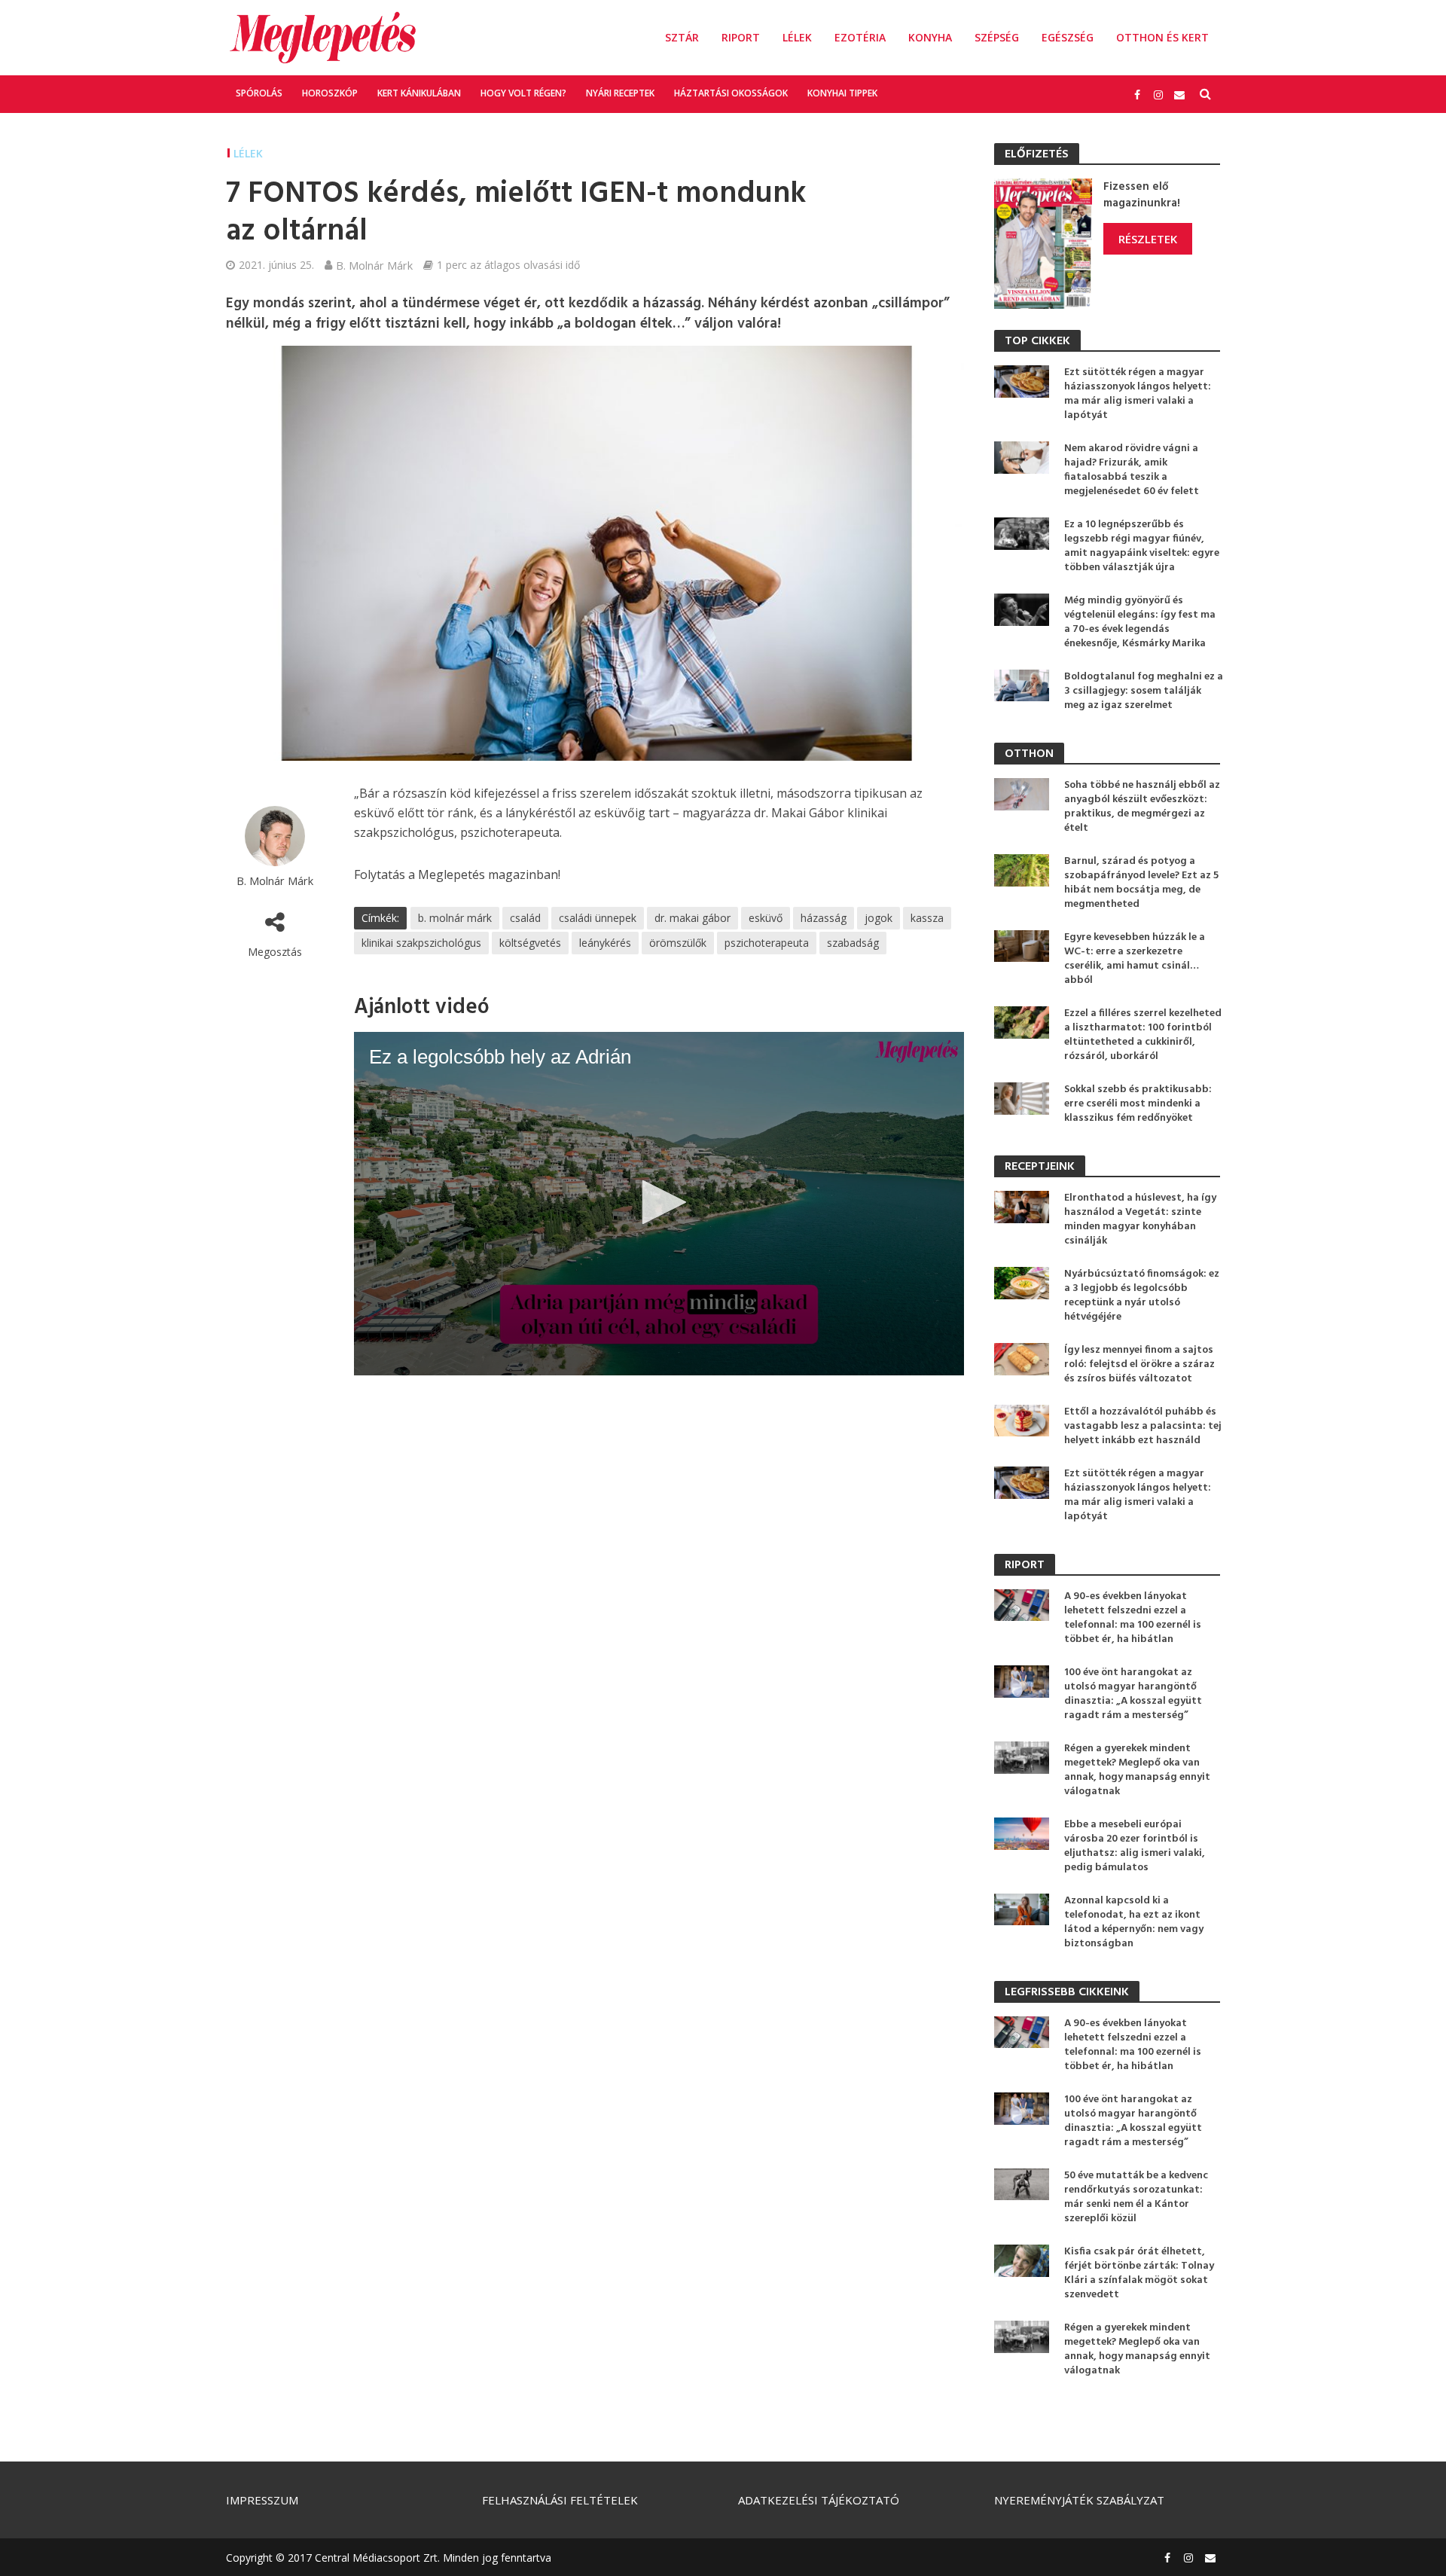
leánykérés (605, 943)
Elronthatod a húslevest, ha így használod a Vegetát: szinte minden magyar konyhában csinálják (1140, 1219)
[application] (659, 1204)
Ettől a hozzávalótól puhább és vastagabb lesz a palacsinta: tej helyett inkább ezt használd (1143, 1426)
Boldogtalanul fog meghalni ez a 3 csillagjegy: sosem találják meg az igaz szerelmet (1144, 691)
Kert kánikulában (419, 93)
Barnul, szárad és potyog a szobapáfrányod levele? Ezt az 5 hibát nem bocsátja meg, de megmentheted (1141, 883)
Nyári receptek (620, 93)
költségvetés (530, 943)
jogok (879, 918)
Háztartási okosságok (731, 93)
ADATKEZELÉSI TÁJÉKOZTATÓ (819, 2500)
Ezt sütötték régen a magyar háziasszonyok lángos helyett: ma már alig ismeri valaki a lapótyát (1138, 394)
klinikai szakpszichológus (421, 943)
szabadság (853, 943)
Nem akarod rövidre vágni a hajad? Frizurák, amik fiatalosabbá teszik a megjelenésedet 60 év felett (1132, 470)
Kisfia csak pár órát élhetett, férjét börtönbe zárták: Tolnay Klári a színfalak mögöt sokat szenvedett (1139, 2273)
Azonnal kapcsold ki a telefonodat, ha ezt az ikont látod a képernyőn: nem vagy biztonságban (1134, 1922)
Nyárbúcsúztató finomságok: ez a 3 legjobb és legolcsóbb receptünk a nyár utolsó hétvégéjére (1142, 1296)
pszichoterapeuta (767, 943)
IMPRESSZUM (262, 2500)
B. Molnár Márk (374, 265)
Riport (741, 37)
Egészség (1068, 37)
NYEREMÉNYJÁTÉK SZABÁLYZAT (1079, 2500)
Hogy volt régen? (523, 93)
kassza (927, 918)
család (525, 918)
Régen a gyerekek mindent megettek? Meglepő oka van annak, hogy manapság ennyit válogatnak (1137, 1770)
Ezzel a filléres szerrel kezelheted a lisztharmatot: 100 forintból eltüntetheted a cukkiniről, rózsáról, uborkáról (1143, 1035)
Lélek (797, 37)
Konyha (930, 37)
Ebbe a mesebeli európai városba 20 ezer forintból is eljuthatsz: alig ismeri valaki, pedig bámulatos (1135, 1846)
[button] (659, 1202)
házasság (824, 918)
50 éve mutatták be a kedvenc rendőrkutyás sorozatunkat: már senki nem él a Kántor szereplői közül (1136, 2197)
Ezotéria (860, 37)
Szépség (997, 37)
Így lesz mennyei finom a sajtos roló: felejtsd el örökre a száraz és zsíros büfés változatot (1139, 1364)
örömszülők (678, 943)
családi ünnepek (598, 918)
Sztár (682, 37)
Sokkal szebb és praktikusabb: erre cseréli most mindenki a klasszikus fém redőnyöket (1138, 1104)
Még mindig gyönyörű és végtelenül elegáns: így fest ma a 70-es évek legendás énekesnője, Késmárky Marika (1140, 622)
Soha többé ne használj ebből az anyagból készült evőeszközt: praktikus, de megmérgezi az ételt (1142, 807)
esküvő (766, 918)
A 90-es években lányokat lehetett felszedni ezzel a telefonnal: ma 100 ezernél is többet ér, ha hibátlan (1133, 1618)
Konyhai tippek (842, 93)
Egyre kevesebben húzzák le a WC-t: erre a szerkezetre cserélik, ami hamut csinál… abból (1135, 959)
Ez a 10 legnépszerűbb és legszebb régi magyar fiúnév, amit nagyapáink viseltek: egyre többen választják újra (1142, 546)
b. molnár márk (455, 918)
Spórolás (259, 93)
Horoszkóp (330, 93)
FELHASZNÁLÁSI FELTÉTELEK (560, 2500)
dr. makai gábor (692, 918)
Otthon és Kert (1162, 37)
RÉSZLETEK (1148, 239)
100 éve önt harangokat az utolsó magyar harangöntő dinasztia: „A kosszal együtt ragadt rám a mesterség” (1133, 1694)
